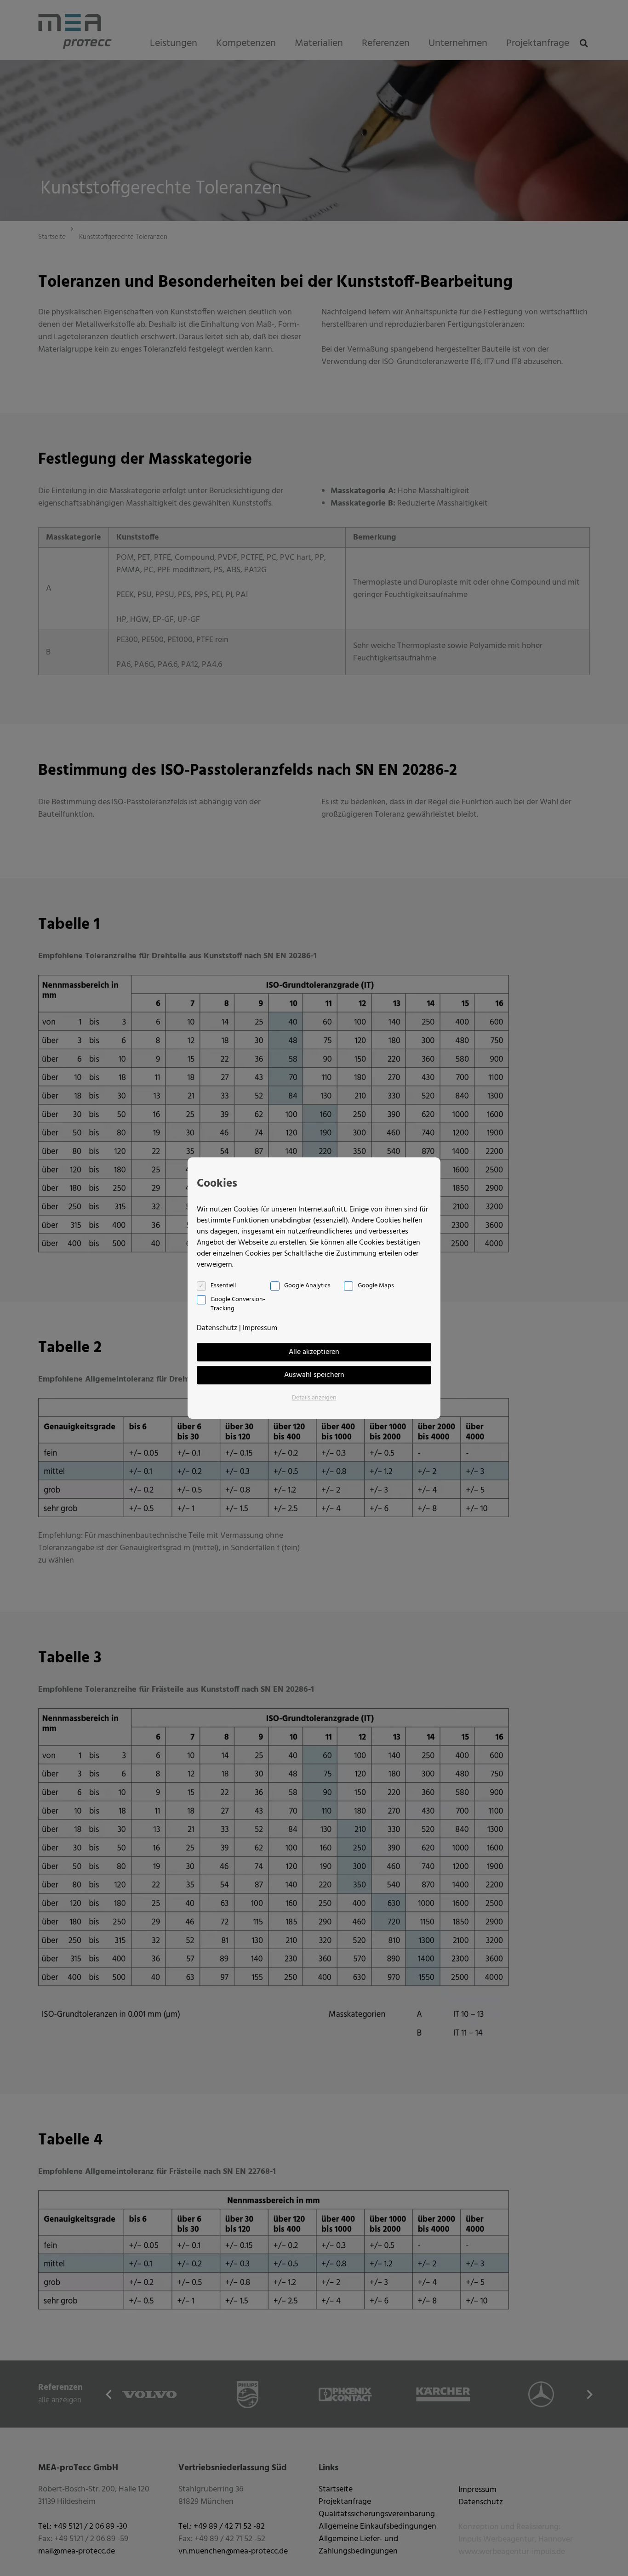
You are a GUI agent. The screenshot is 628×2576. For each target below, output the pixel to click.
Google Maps (376, 1286)
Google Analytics (307, 1286)
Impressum (260, 1328)
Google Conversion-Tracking (238, 1304)
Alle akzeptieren (314, 1352)
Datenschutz (217, 1328)
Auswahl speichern (314, 1375)
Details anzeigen (314, 1398)
